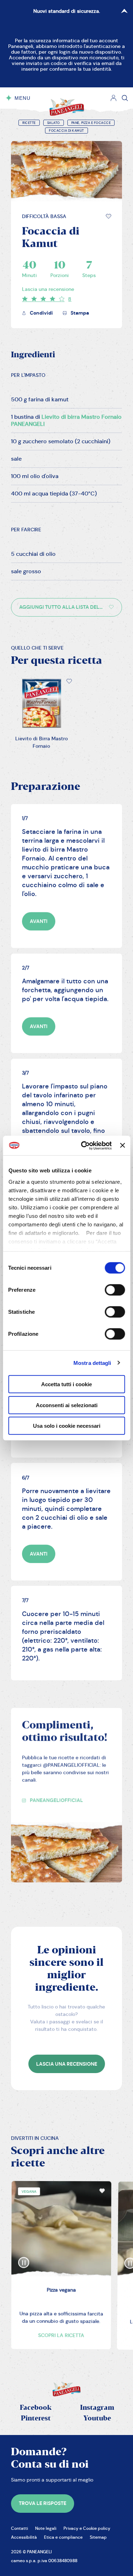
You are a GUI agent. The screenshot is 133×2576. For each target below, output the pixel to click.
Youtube (97, 2418)
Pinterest (36, 2418)
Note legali (46, 2528)
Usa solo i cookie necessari (67, 1426)
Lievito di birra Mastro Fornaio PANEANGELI (66, 420)
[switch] (115, 1290)
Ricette (29, 123)
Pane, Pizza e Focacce (91, 123)
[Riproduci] (23, 2256)
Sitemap (98, 2537)
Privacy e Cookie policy (87, 2528)
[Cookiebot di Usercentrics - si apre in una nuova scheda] (84, 1145)
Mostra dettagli (92, 1363)
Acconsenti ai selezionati (67, 1405)
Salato (54, 123)
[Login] (113, 98)
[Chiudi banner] (122, 1145)
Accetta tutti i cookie (66, 1384)
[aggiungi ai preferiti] (109, 216)
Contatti (20, 2528)
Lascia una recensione (48, 289)
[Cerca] (125, 98)
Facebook (36, 2408)
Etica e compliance (63, 2537)
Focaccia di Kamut (66, 131)
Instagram (97, 2408)
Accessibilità (24, 2537)
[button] (109, 216)
